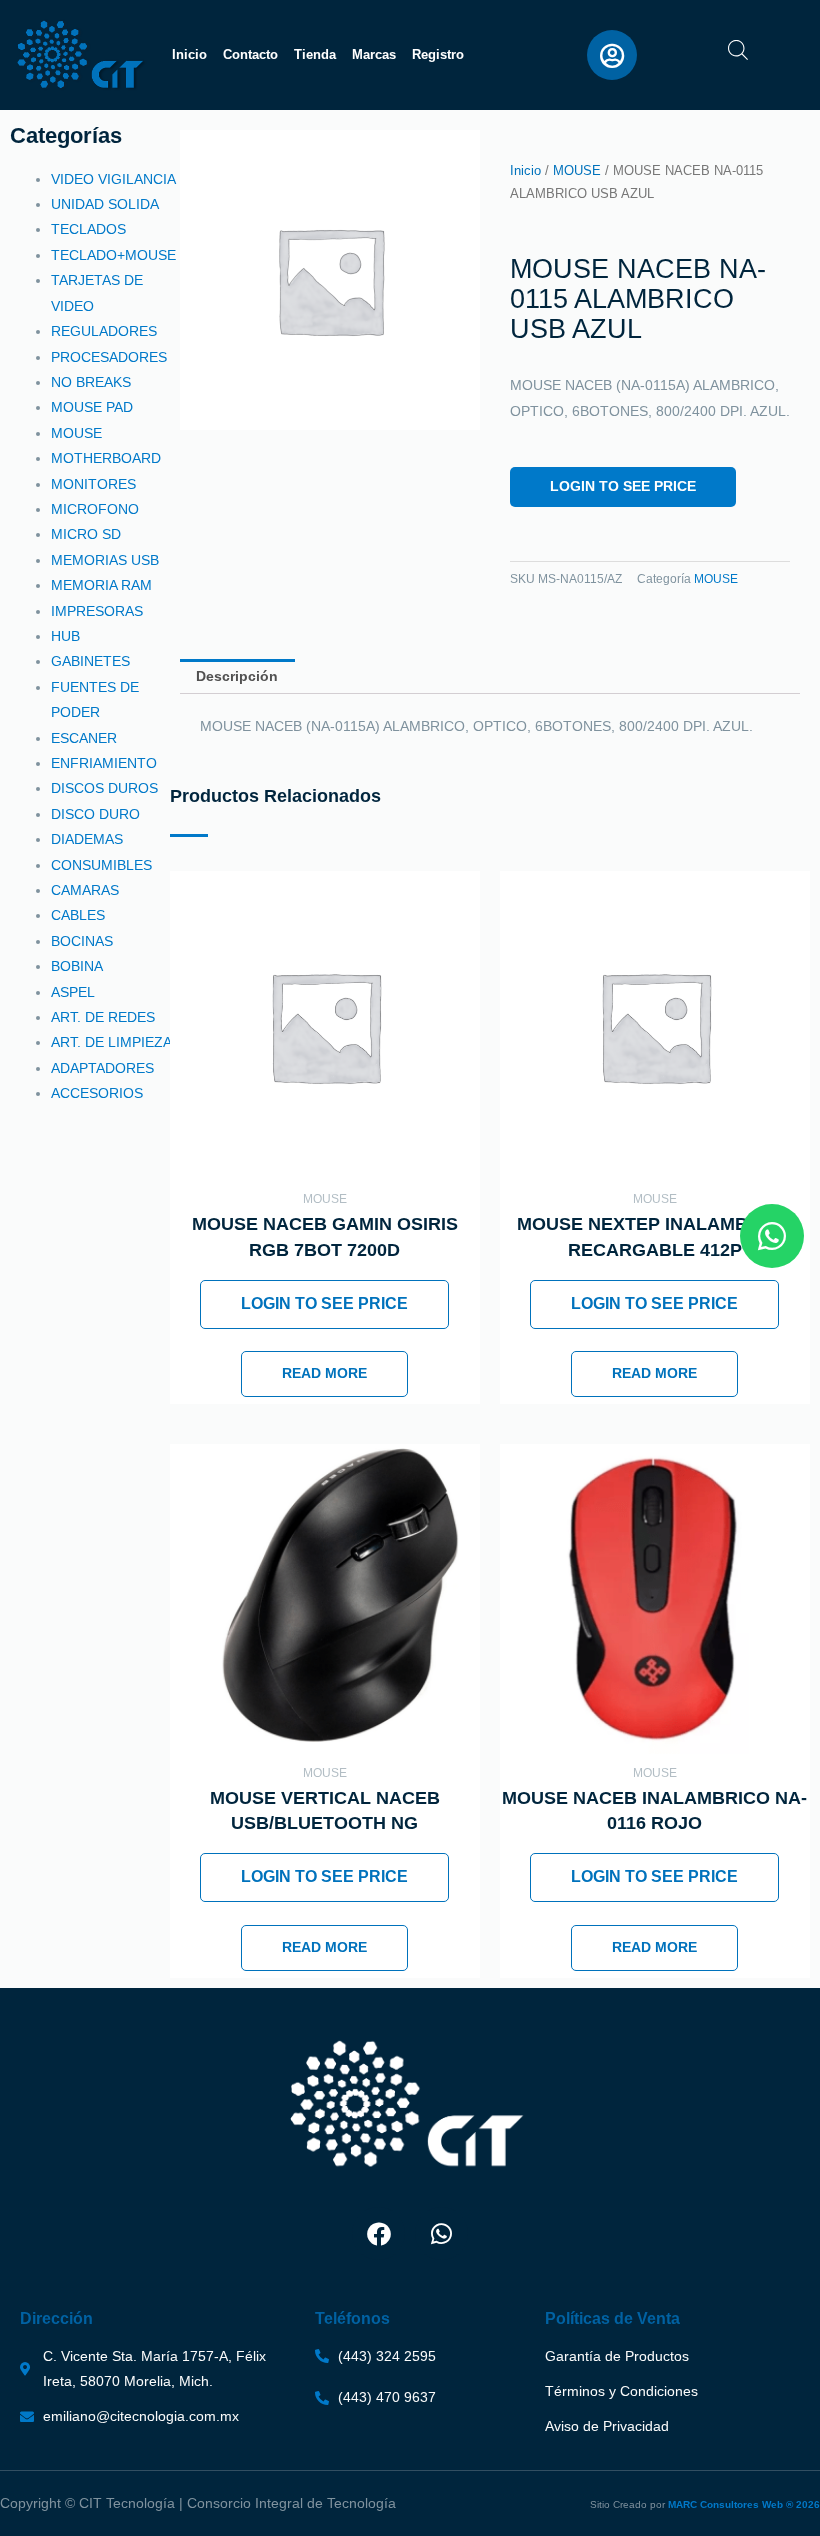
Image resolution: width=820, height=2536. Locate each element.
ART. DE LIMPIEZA (111, 1042)
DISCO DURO (95, 814)
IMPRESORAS (97, 611)
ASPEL (73, 992)
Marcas (374, 54)
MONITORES (93, 484)
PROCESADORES (109, 357)
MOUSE (76, 433)
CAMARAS (85, 890)
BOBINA (77, 966)
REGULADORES (104, 331)
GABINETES (90, 661)
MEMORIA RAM (101, 585)
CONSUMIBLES (101, 865)
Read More (324, 1373)
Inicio (189, 54)
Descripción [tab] (237, 676)
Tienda (315, 54)
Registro (438, 54)
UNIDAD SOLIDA (105, 204)
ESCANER (84, 738)
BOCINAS (82, 941)
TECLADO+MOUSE (113, 255)
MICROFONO (95, 509)
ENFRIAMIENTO (104, 763)
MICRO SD (86, 534)
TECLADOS (88, 229)
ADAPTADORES (102, 1068)
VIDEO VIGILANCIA (113, 179)
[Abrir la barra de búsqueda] (738, 50)
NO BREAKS (91, 382)
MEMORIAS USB (105, 560)
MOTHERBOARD (106, 458)
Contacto (250, 54)
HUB (65, 636)
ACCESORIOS (97, 1093)
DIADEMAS (87, 839)
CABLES (78, 915)
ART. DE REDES (103, 1017)
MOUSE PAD (92, 407)
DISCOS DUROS (104, 788)
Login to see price (623, 486)
